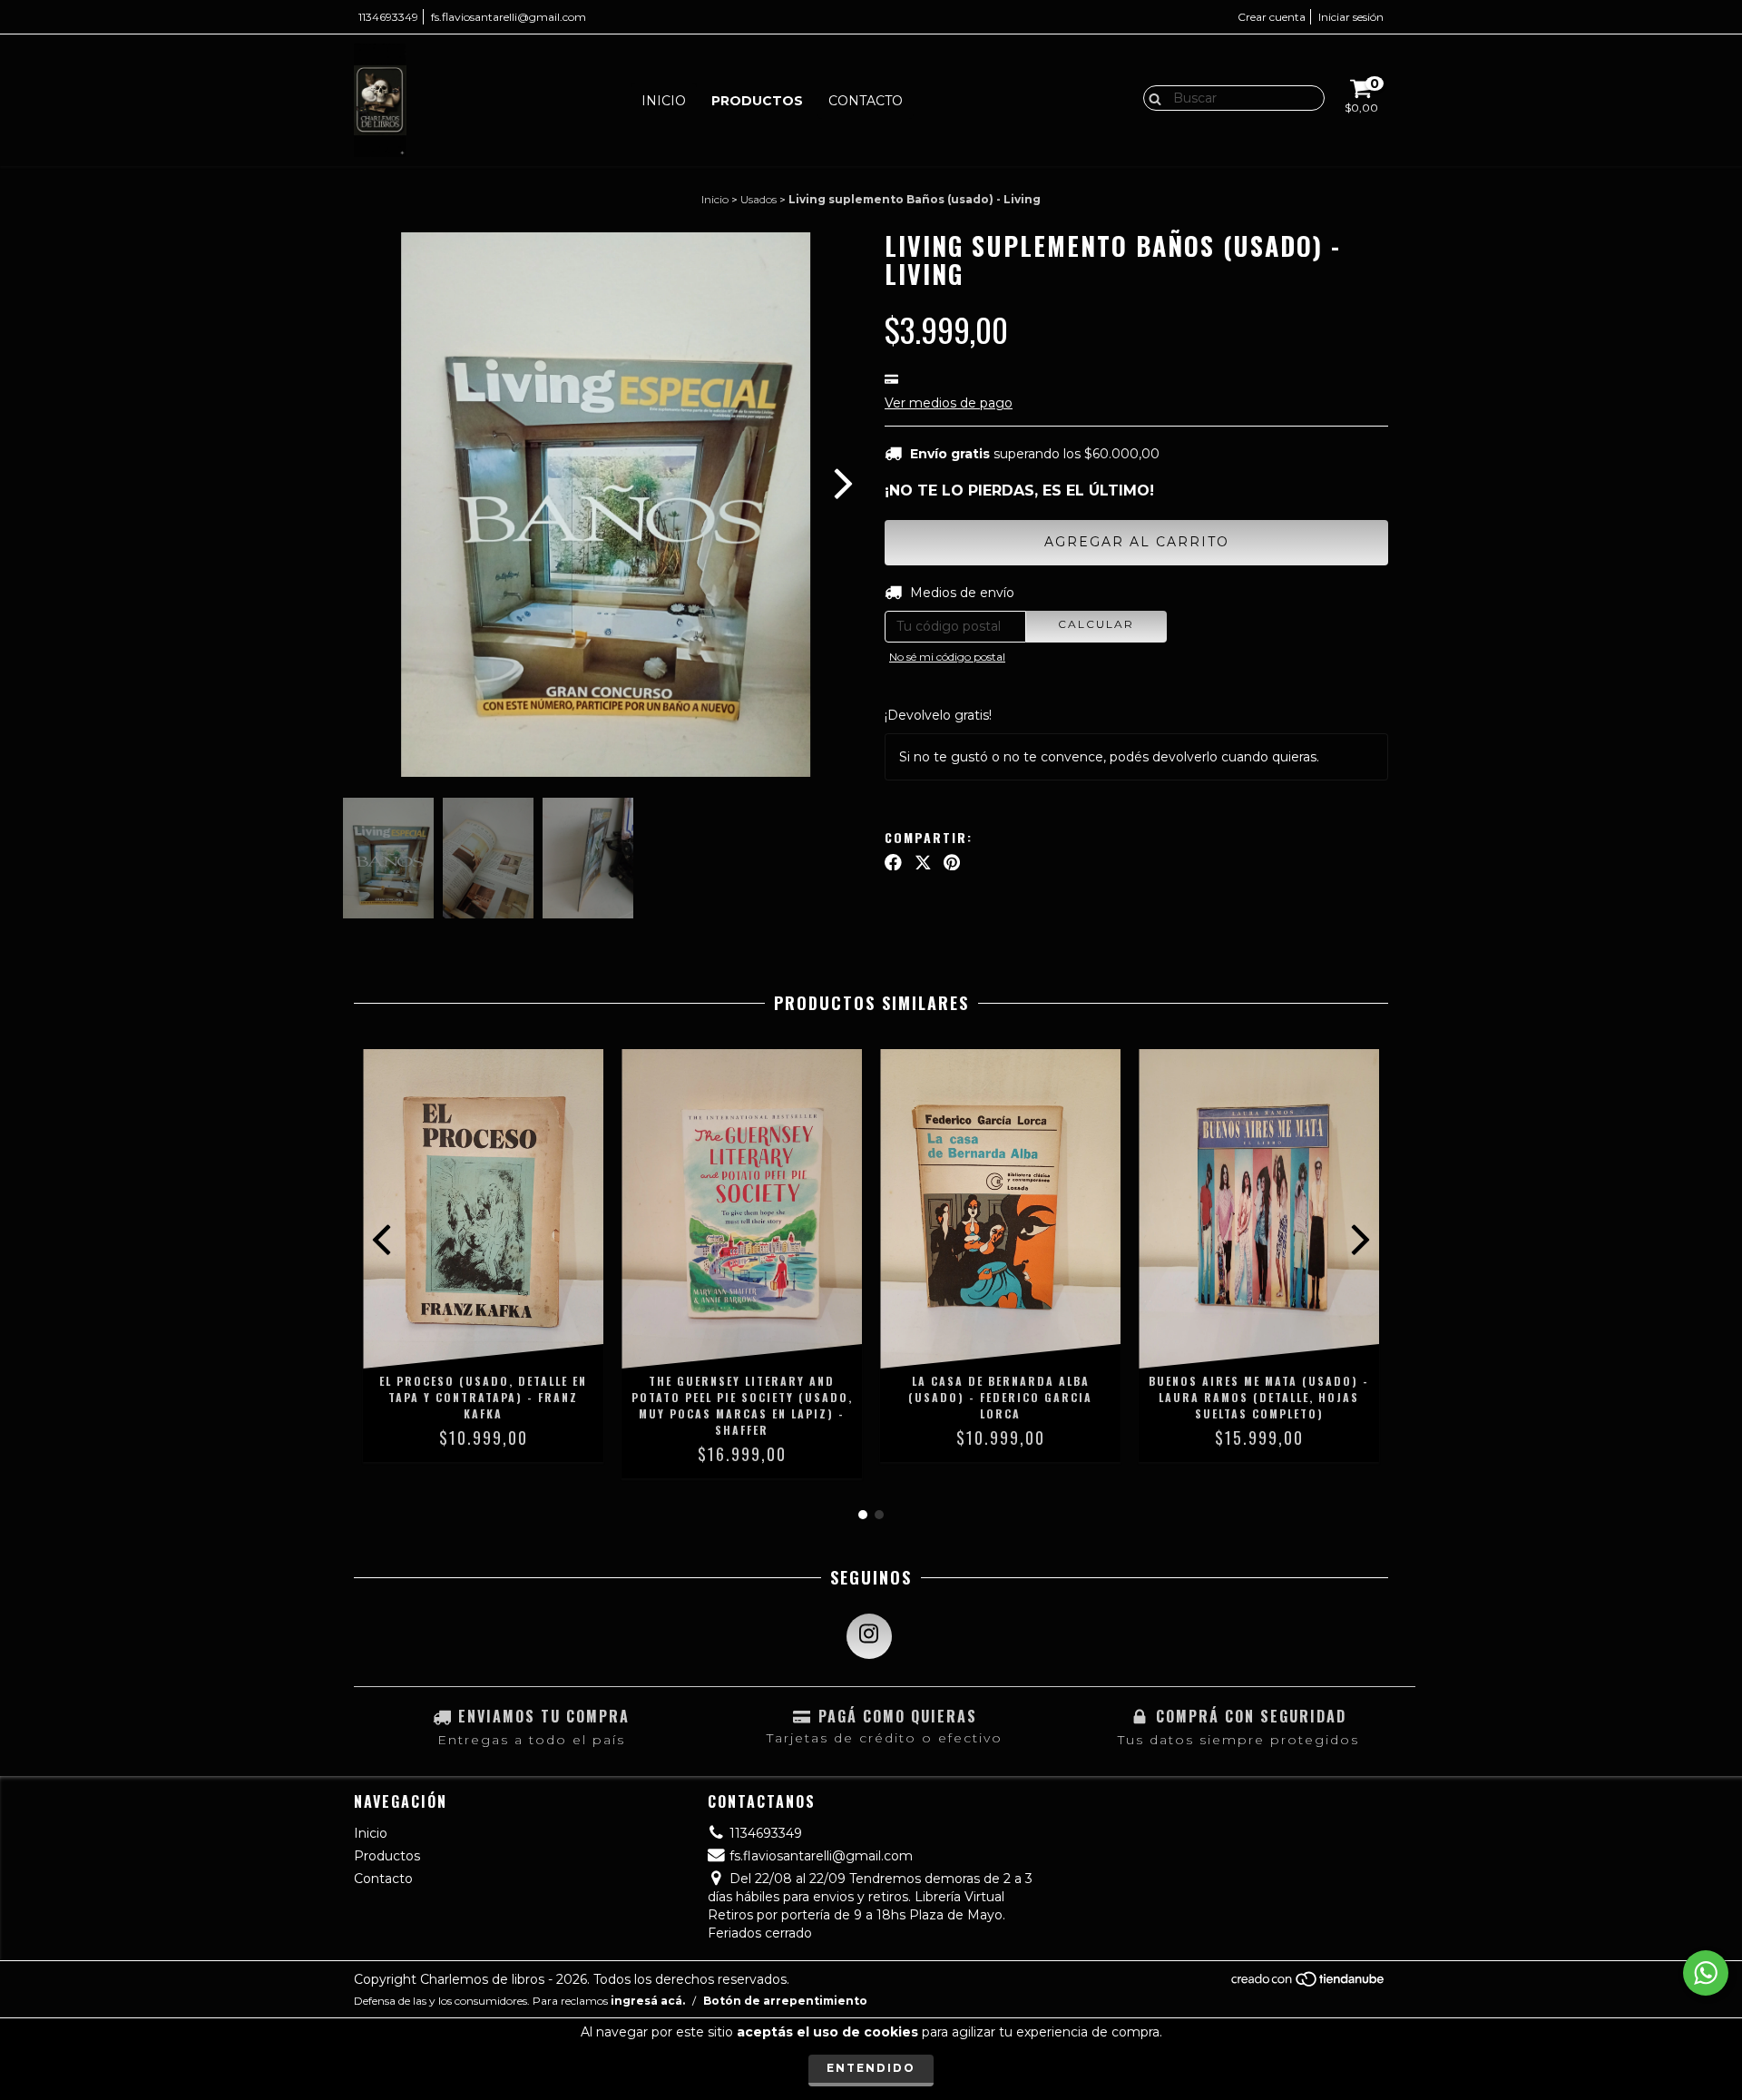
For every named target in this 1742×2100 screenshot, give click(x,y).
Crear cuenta (1272, 17)
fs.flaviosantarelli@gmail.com (509, 17)
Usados (758, 199)
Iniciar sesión (1351, 17)
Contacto (866, 101)
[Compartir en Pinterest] (952, 862)
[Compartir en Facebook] (893, 862)
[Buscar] (1151, 97)
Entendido (871, 2068)
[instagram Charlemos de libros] (869, 1636)
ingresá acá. (648, 2001)
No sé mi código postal (947, 657)
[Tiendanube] (1309, 1983)
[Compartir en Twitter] (923, 862)
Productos (757, 101)
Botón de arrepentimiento (785, 2001)
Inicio (664, 101)
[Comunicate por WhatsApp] (1706, 1973)
